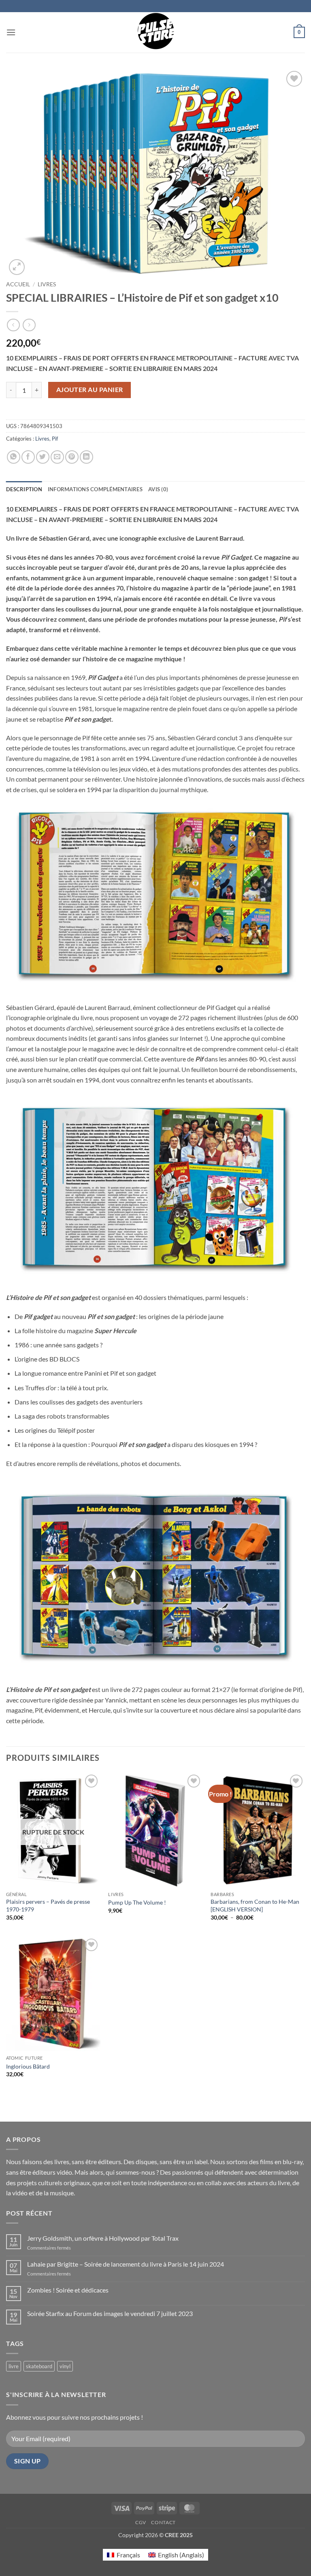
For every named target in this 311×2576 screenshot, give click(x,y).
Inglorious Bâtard (28, 2066)
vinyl (65, 2366)
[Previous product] (29, 325)
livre (14, 2366)
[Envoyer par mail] (57, 457)
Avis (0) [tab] (158, 489)
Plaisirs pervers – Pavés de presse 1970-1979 (48, 1905)
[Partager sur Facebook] (28, 457)
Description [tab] (24, 489)
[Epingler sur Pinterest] (72, 457)
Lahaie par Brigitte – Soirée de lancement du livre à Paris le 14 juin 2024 (126, 2264)
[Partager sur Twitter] (43, 457)
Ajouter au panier (90, 390)
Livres (47, 284)
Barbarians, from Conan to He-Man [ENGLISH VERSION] (255, 1905)
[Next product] (13, 325)
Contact (163, 2522)
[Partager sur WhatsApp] (14, 457)
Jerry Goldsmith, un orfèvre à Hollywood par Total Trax (103, 2238)
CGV (141, 2522)
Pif (55, 439)
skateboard (39, 2366)
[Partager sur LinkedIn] (86, 457)
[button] (11, 32)
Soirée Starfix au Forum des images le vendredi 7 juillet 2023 (110, 2313)
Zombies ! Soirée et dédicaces (68, 2290)
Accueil (18, 284)
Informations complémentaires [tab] (95, 489)
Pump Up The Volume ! (137, 1902)
